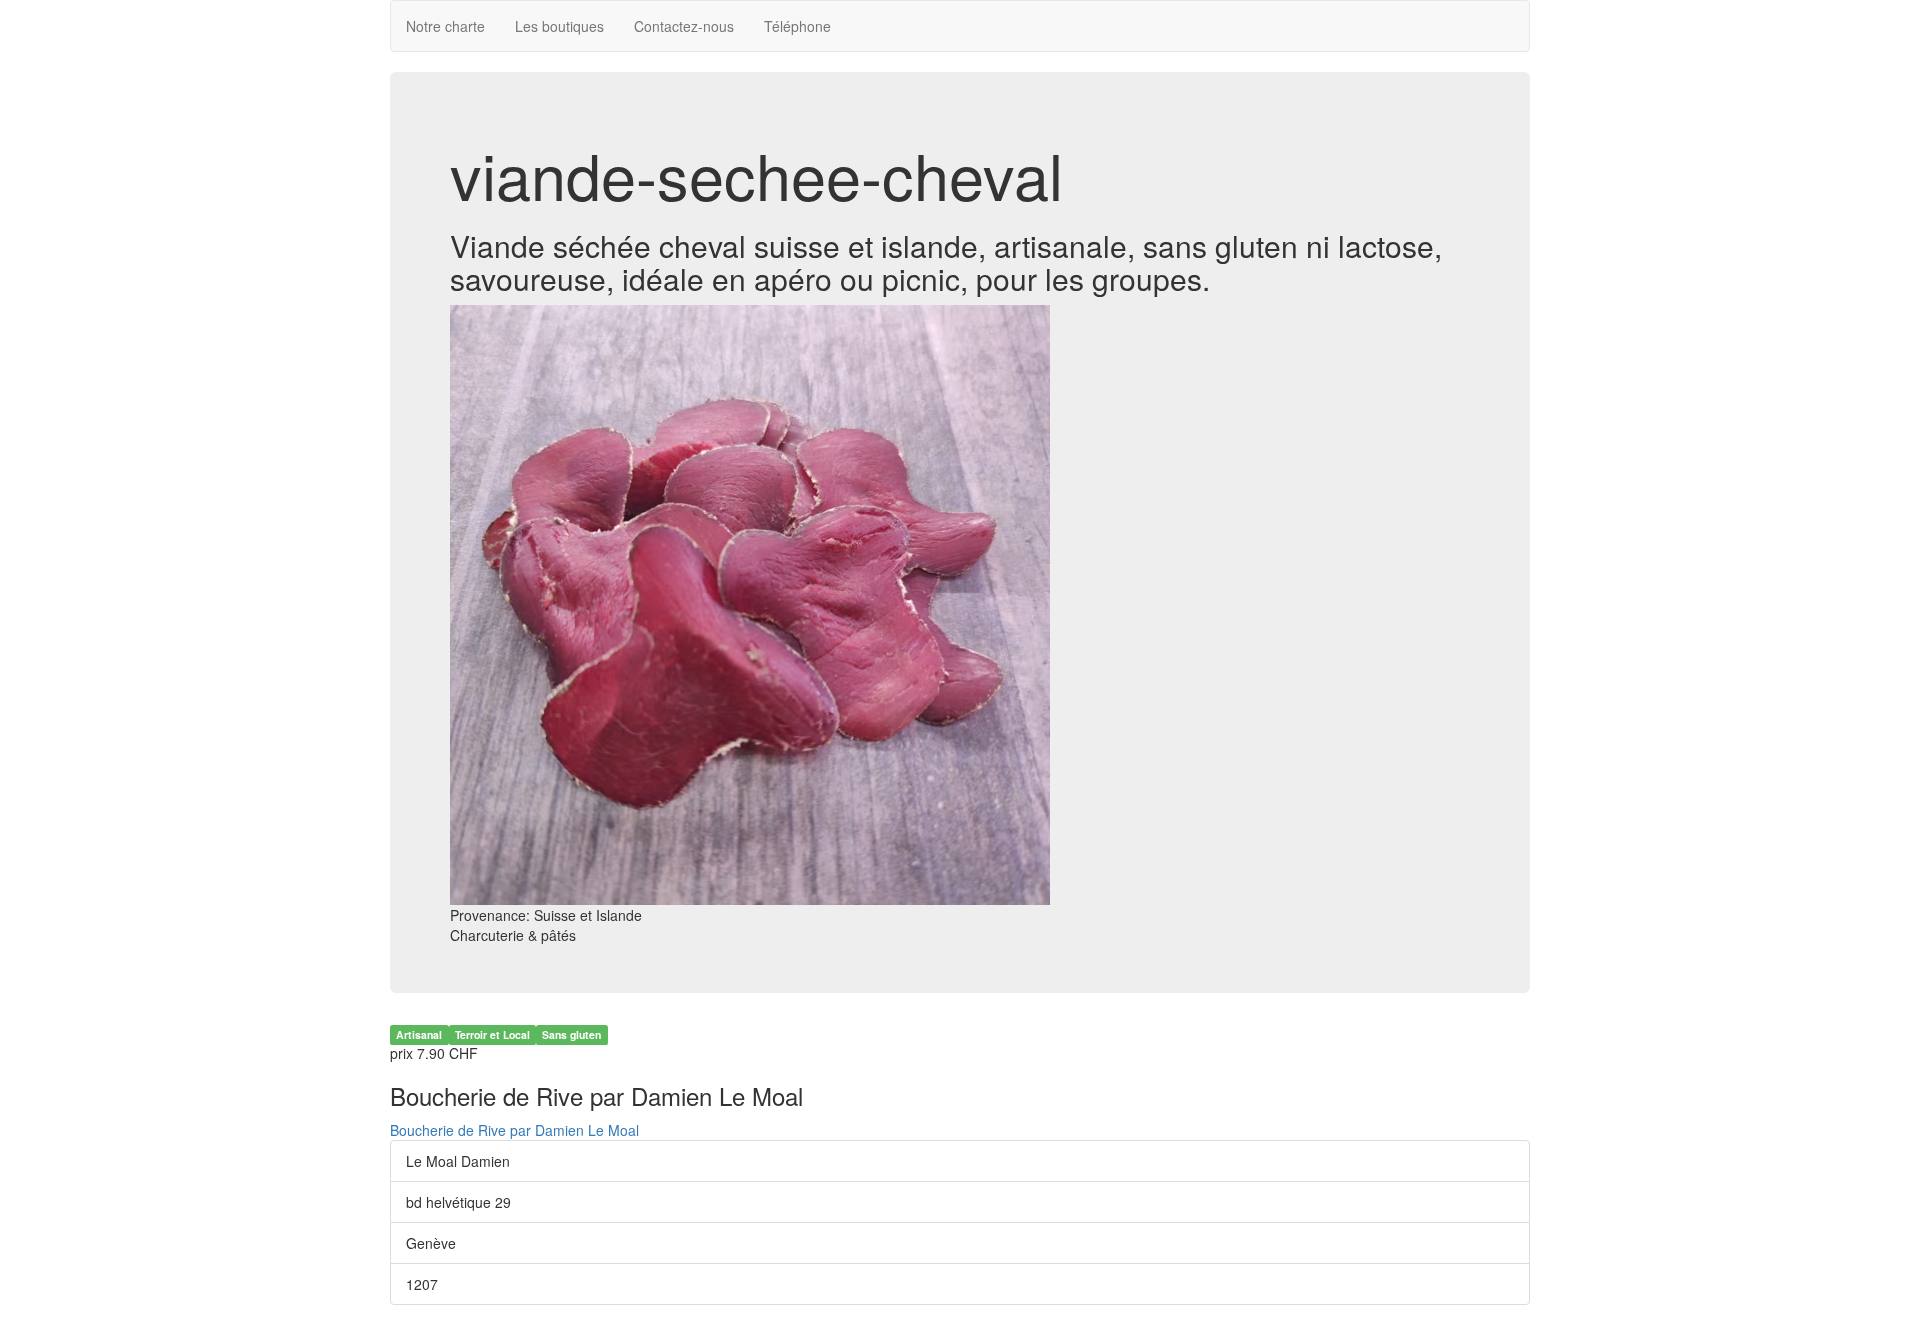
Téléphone (797, 26)
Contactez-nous (684, 26)
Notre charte (445, 26)
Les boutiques (559, 26)
